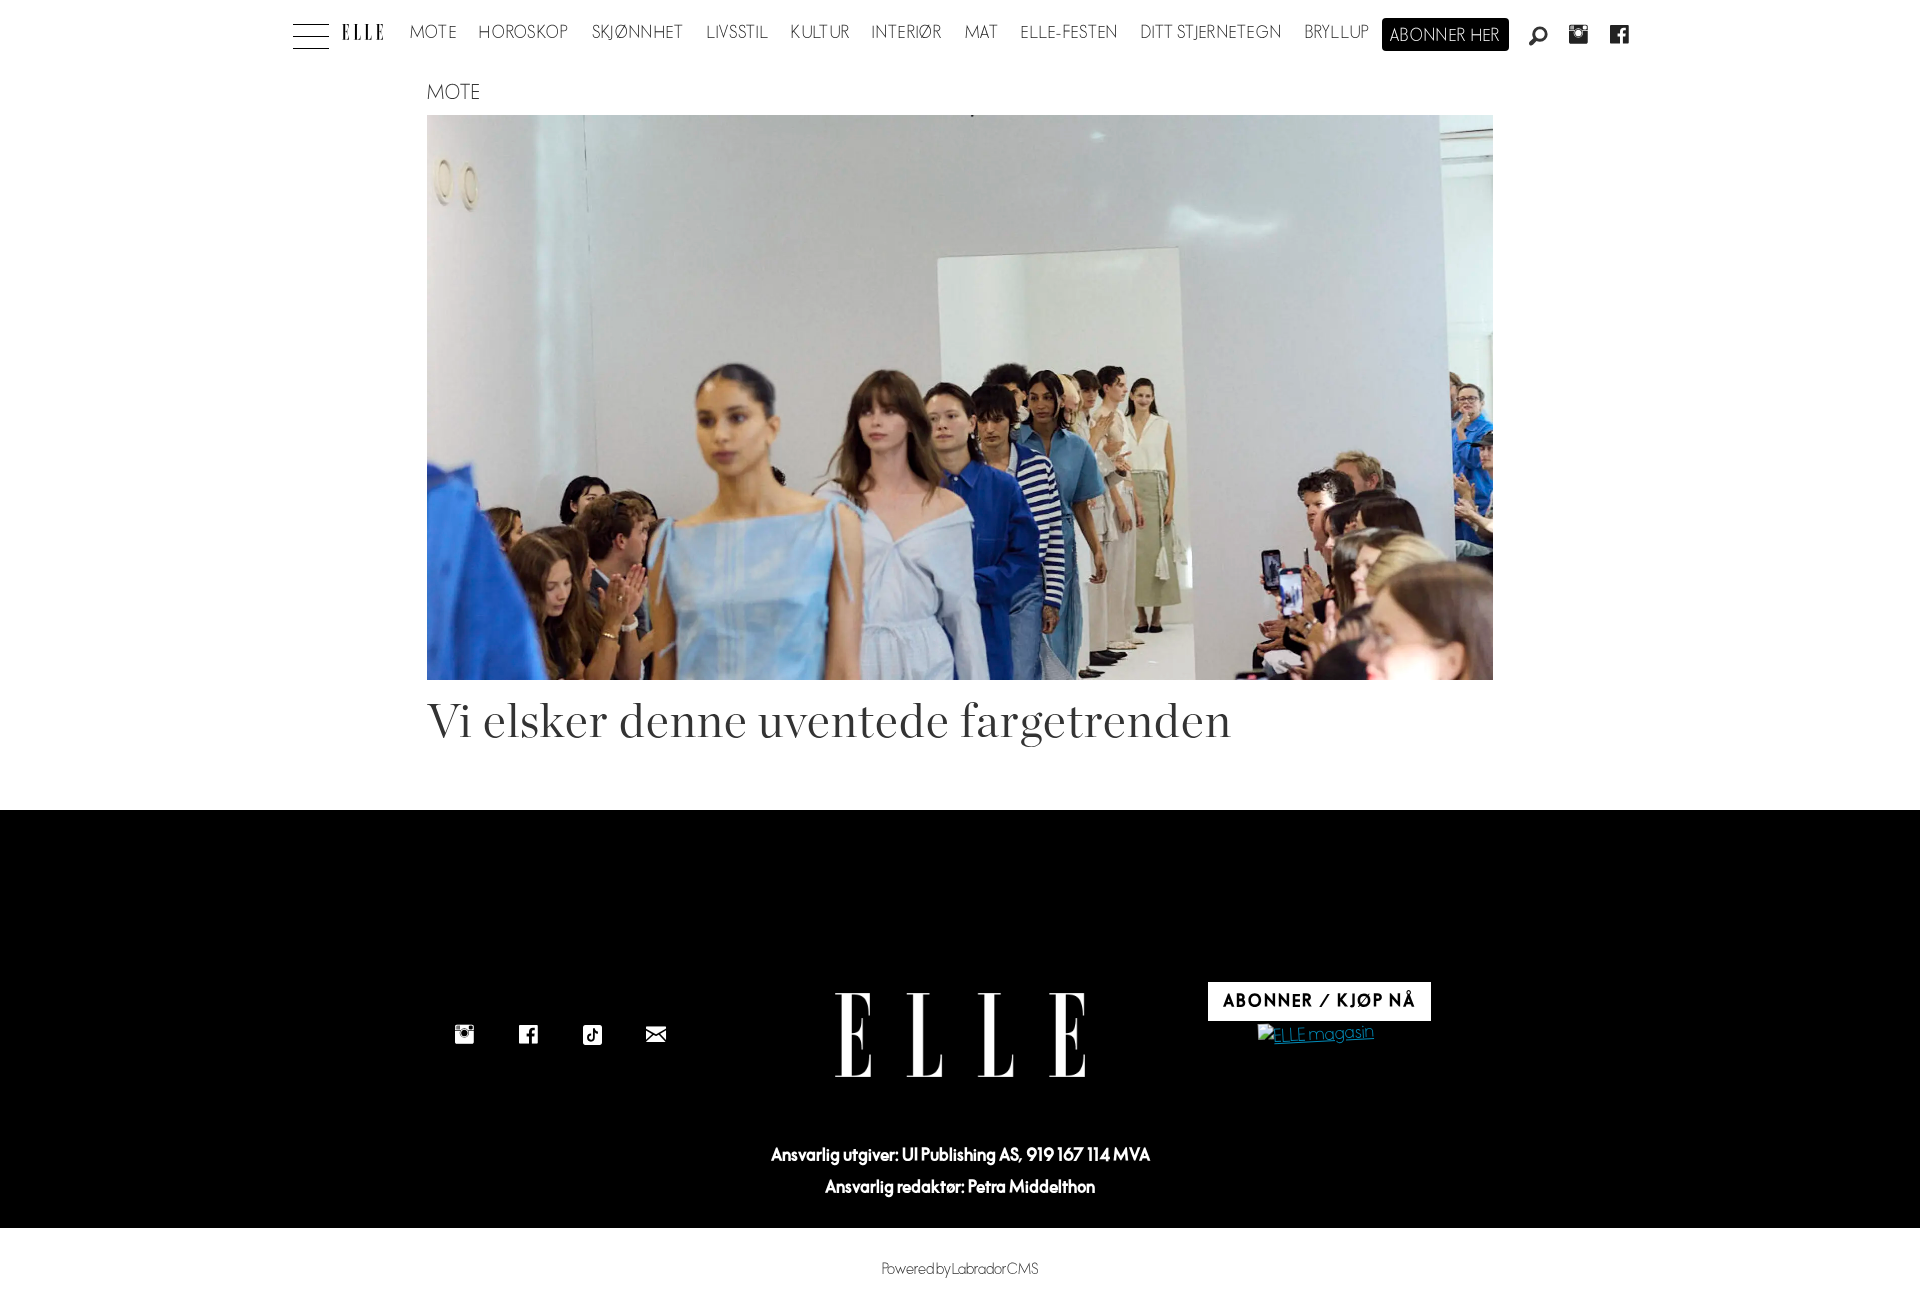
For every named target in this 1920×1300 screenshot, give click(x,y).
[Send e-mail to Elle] (656, 1035)
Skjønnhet (638, 33)
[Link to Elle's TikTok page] (592, 1035)
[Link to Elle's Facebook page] (528, 1035)
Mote (433, 33)
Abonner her (1445, 36)
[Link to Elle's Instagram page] (464, 1035)
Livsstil (738, 33)
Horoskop (524, 33)
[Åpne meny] (311, 31)
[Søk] (1538, 37)
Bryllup (1338, 33)
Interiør (907, 33)
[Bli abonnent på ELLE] (1316, 1035)
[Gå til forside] (362, 32)
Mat (982, 33)
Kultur (820, 33)
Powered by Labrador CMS (960, 1269)
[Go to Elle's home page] (960, 1035)
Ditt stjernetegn (1211, 33)
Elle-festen (1069, 33)
